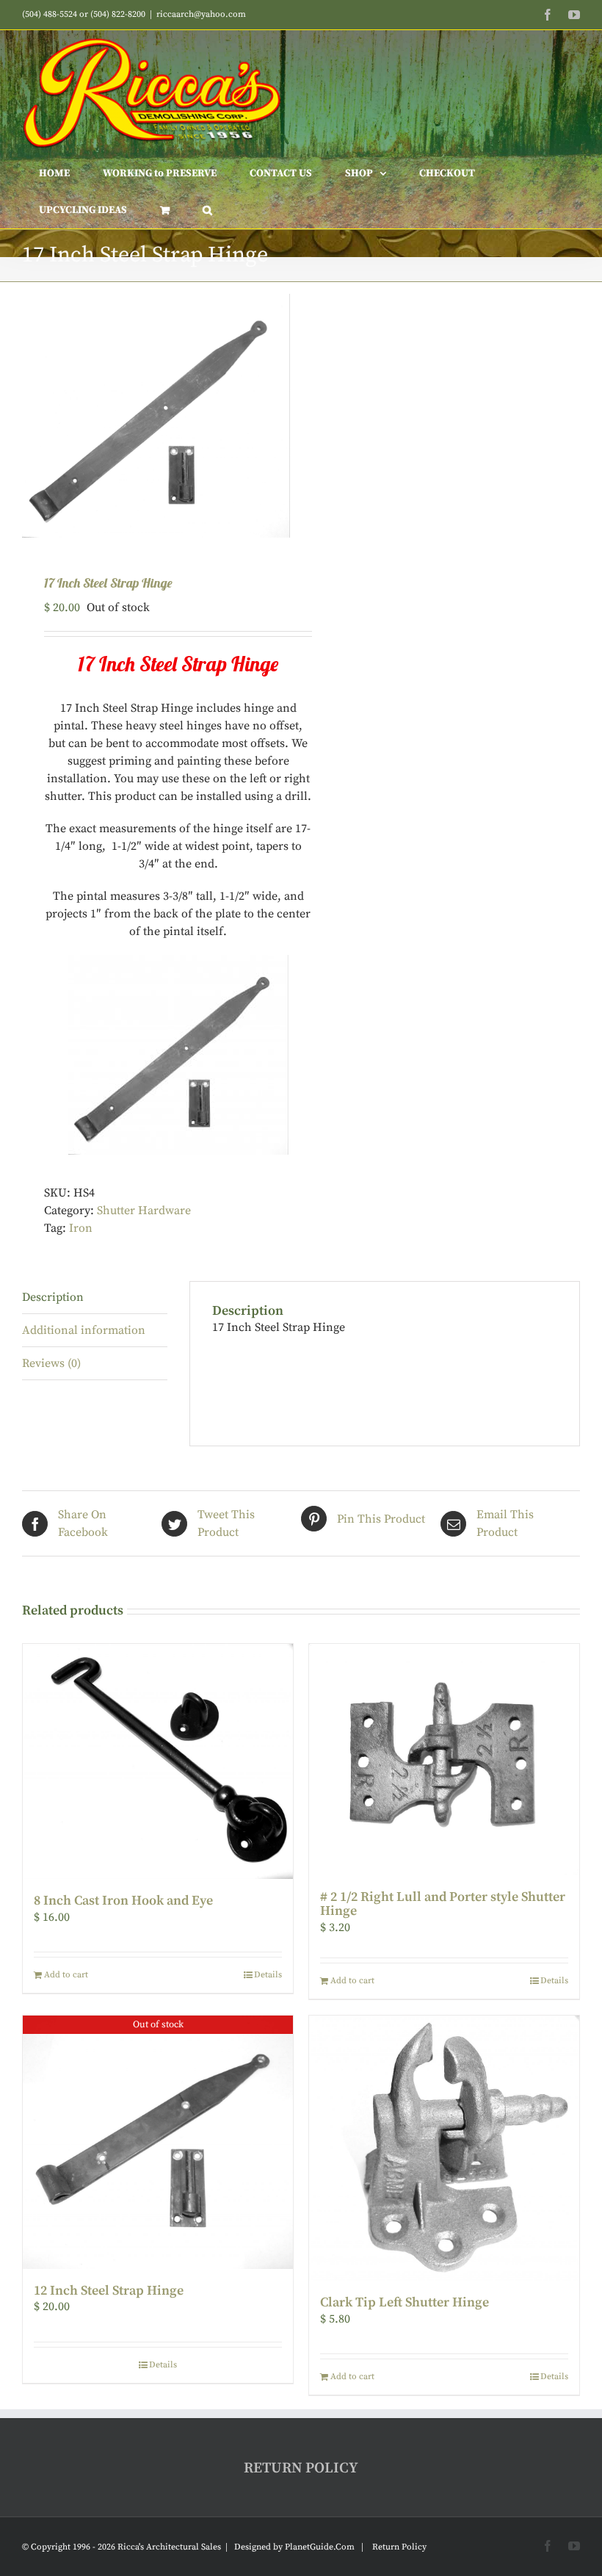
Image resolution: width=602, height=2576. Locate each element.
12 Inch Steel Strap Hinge (109, 2291)
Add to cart (66, 1975)
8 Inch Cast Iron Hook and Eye (123, 1901)
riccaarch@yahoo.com (201, 14)
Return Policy (399, 2547)
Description (53, 1297)
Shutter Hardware (144, 1211)
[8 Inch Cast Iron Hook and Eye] (158, 1761)
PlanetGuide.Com (320, 2547)
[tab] (95, 1298)
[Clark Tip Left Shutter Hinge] (444, 2148)
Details (268, 1975)
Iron (81, 1228)
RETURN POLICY (301, 2468)
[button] (207, 210)
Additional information (84, 1330)
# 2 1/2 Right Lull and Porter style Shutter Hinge (443, 1904)
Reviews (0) (51, 1363)
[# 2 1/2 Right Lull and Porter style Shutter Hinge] (444, 1759)
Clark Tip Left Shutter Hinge (405, 2302)
